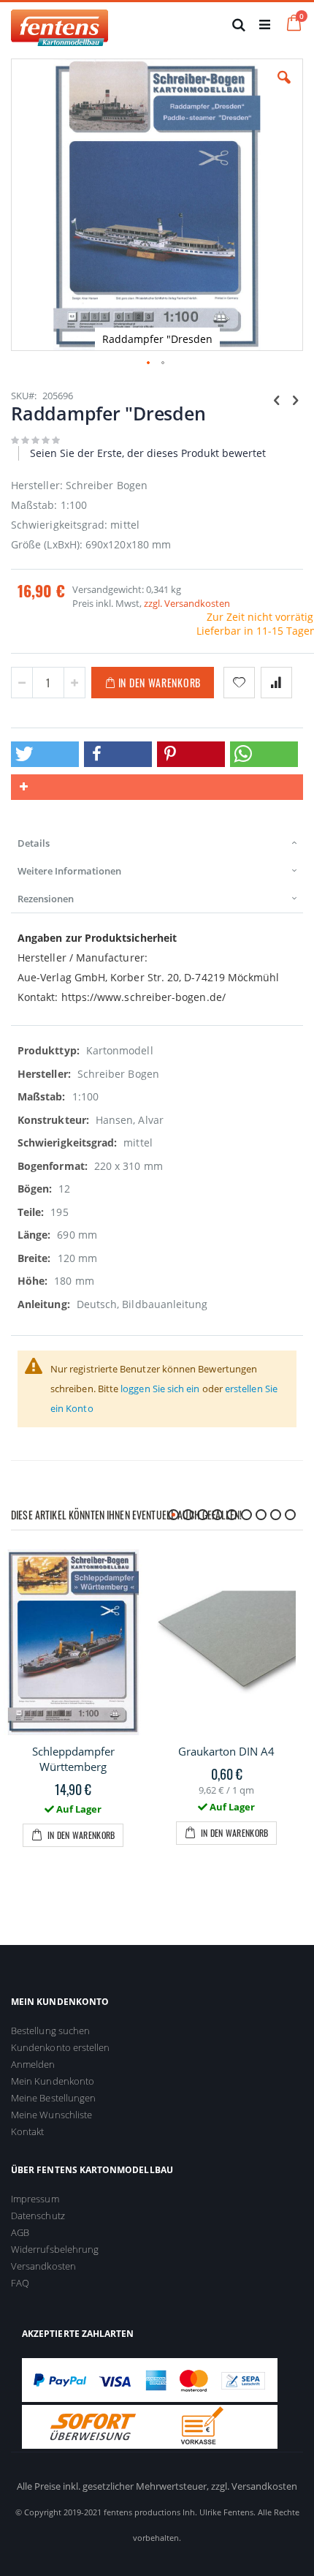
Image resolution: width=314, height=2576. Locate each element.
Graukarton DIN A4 (226, 1751)
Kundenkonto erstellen (60, 2047)
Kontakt (27, 2131)
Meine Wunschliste (51, 2115)
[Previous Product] (277, 399)
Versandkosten (43, 2266)
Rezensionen (46, 899)
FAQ (20, 2283)
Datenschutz (38, 2216)
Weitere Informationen (69, 871)
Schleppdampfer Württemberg (73, 1759)
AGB (20, 2232)
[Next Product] (295, 399)
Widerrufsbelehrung (55, 2249)
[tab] (157, 843)
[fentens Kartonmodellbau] (60, 24)
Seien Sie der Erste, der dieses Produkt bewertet (148, 453)
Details (34, 843)
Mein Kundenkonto (53, 2081)
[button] (284, 88)
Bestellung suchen (50, 2031)
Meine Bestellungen (53, 2098)
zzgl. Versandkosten (187, 603)
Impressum (35, 2199)
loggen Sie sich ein (160, 1389)
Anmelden (33, 2064)
